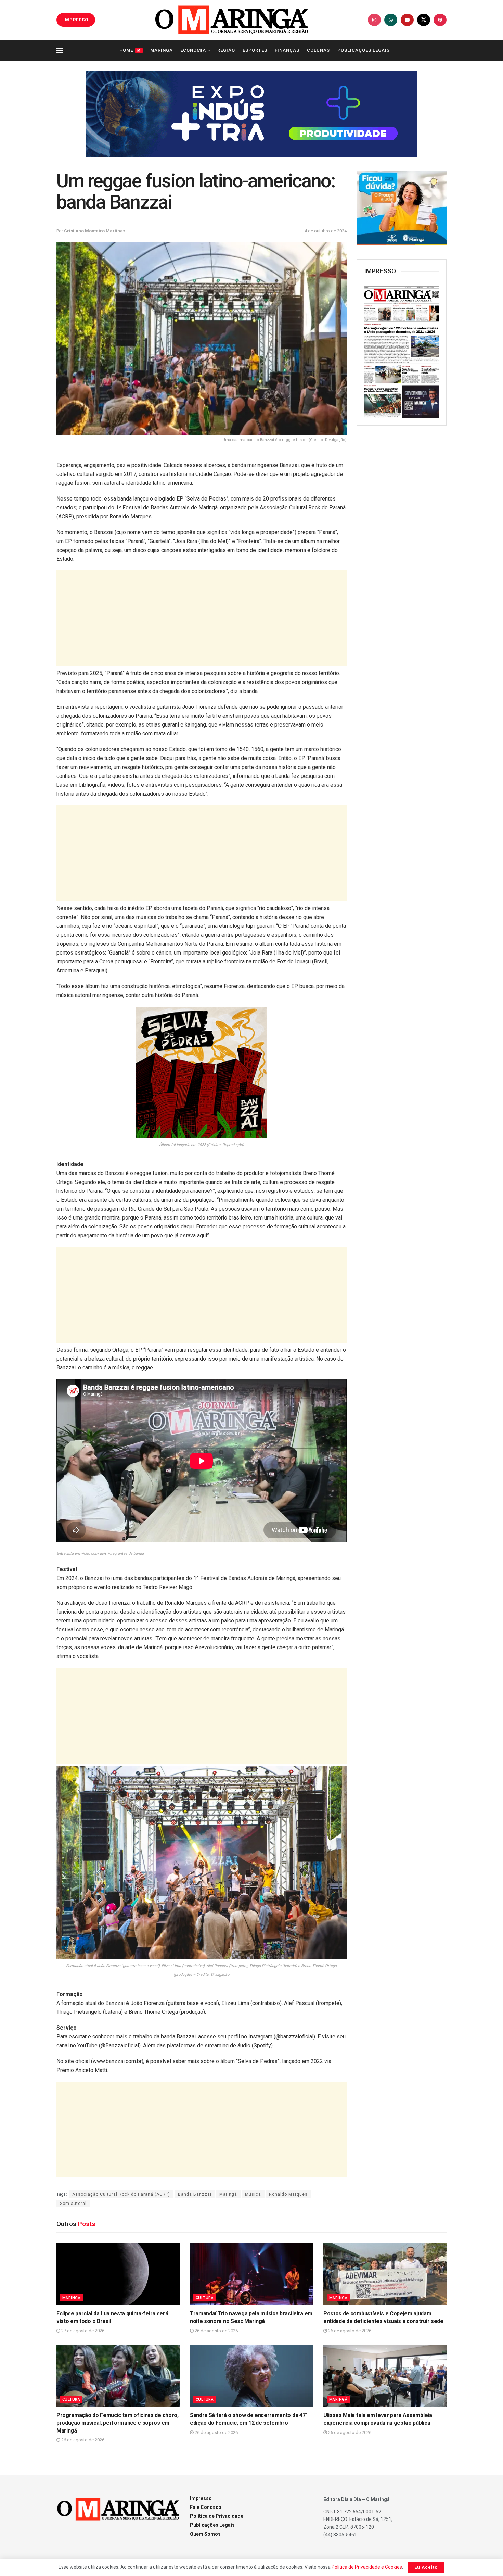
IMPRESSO (76, 20)
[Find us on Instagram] (374, 20)
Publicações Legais (364, 50)
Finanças (287, 50)
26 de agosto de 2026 (216, 2331)
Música (253, 2194)
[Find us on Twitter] (424, 20)
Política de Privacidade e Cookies (367, 2567)
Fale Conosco (206, 2507)
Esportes (255, 50)
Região (226, 50)
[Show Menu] (60, 50)
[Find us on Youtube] (407, 20)
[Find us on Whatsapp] (391, 20)
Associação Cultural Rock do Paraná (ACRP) (121, 2194)
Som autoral (73, 2204)
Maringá (162, 50)
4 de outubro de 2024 (326, 231)
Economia (193, 50)
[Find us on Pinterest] (440, 20)
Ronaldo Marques (288, 2194)
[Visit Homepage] (232, 20)
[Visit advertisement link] (251, 114)
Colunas (318, 50)
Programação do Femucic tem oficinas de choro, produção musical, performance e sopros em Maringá (118, 2423)
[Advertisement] (202, 618)
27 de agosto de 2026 (82, 2331)
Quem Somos (205, 2534)
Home (130, 50)
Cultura (205, 2298)
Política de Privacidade (217, 2516)
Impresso (201, 2498)
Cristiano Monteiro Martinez (95, 231)
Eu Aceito (426, 2567)
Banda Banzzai (195, 2194)
